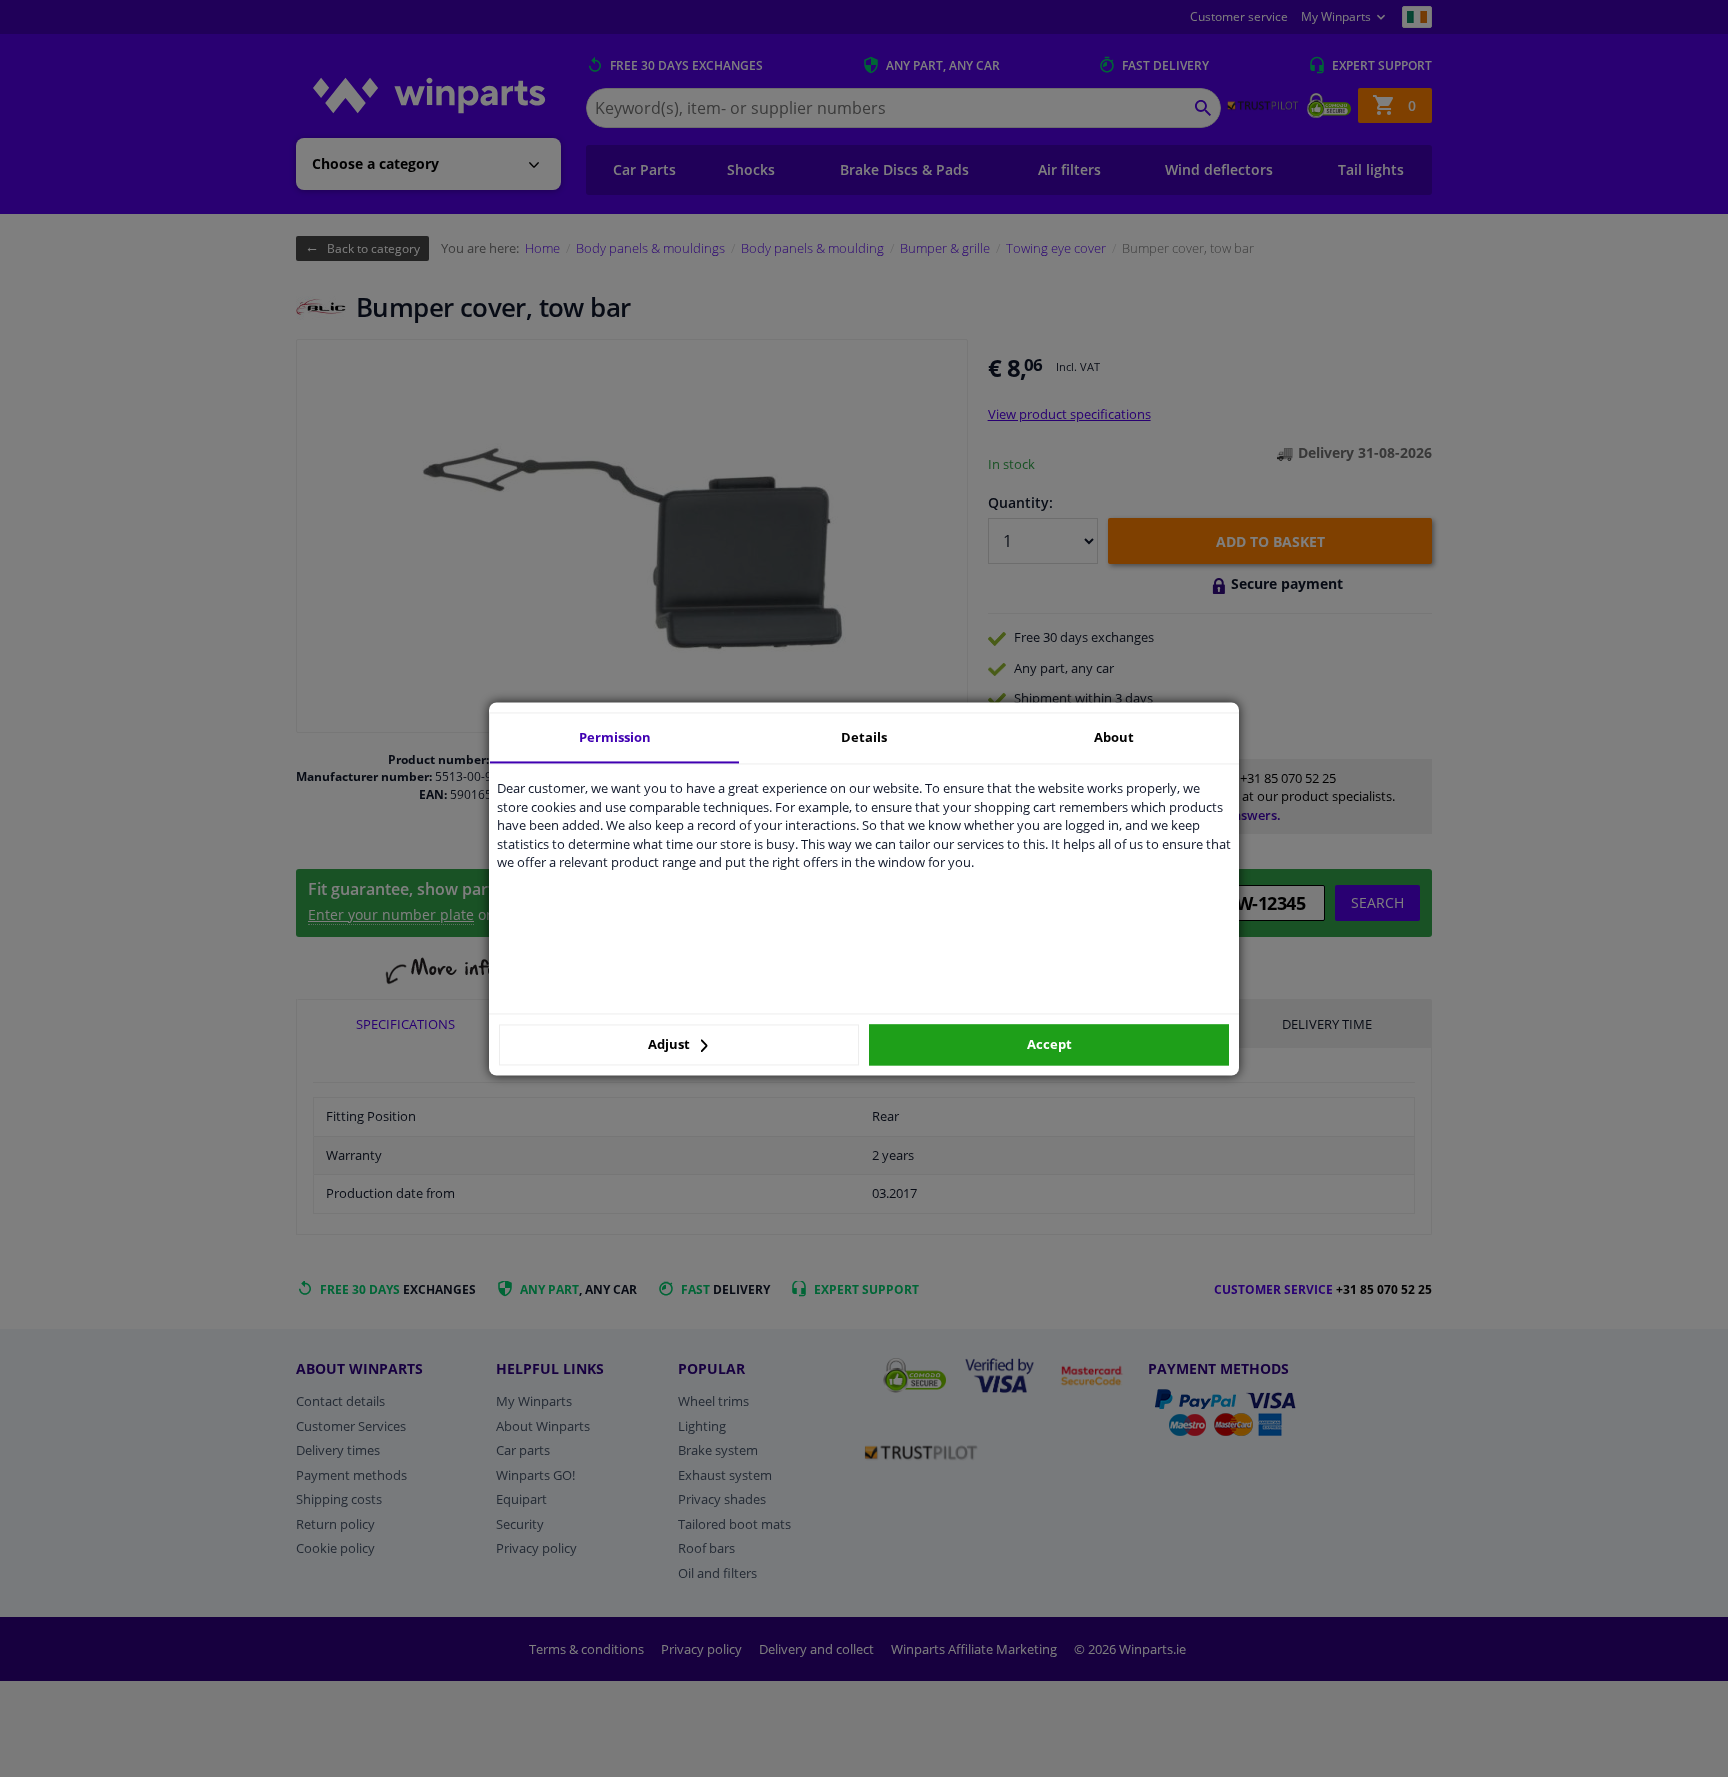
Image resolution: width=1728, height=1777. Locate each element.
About (1114, 737)
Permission (615, 737)
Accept (1049, 1045)
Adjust (670, 1045)
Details (864, 737)
